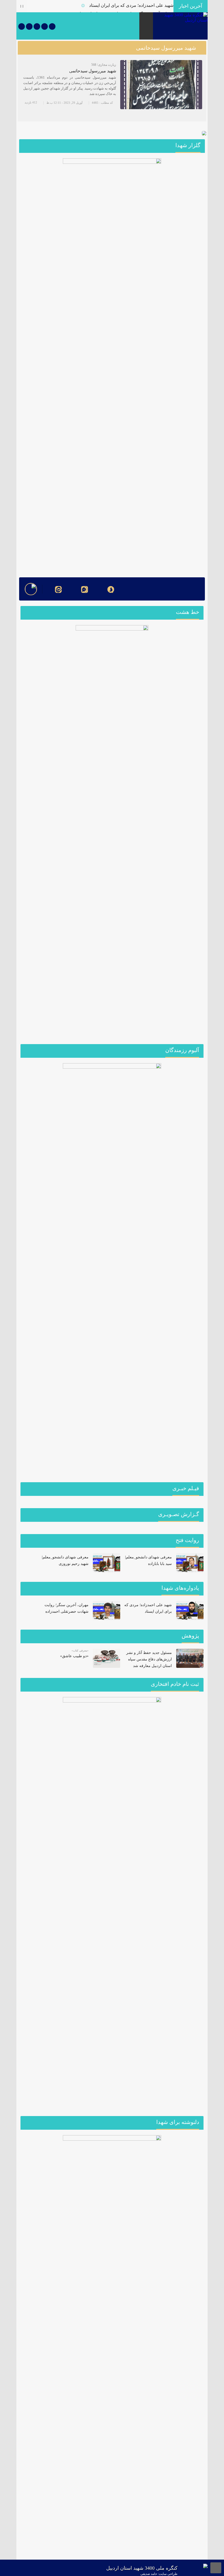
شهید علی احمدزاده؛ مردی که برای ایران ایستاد (131, 5)
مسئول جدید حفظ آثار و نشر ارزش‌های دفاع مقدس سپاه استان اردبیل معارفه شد (149, 1659)
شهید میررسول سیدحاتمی (93, 71)
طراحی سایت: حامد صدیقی (159, 2574)
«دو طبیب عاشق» (74, 1656)
